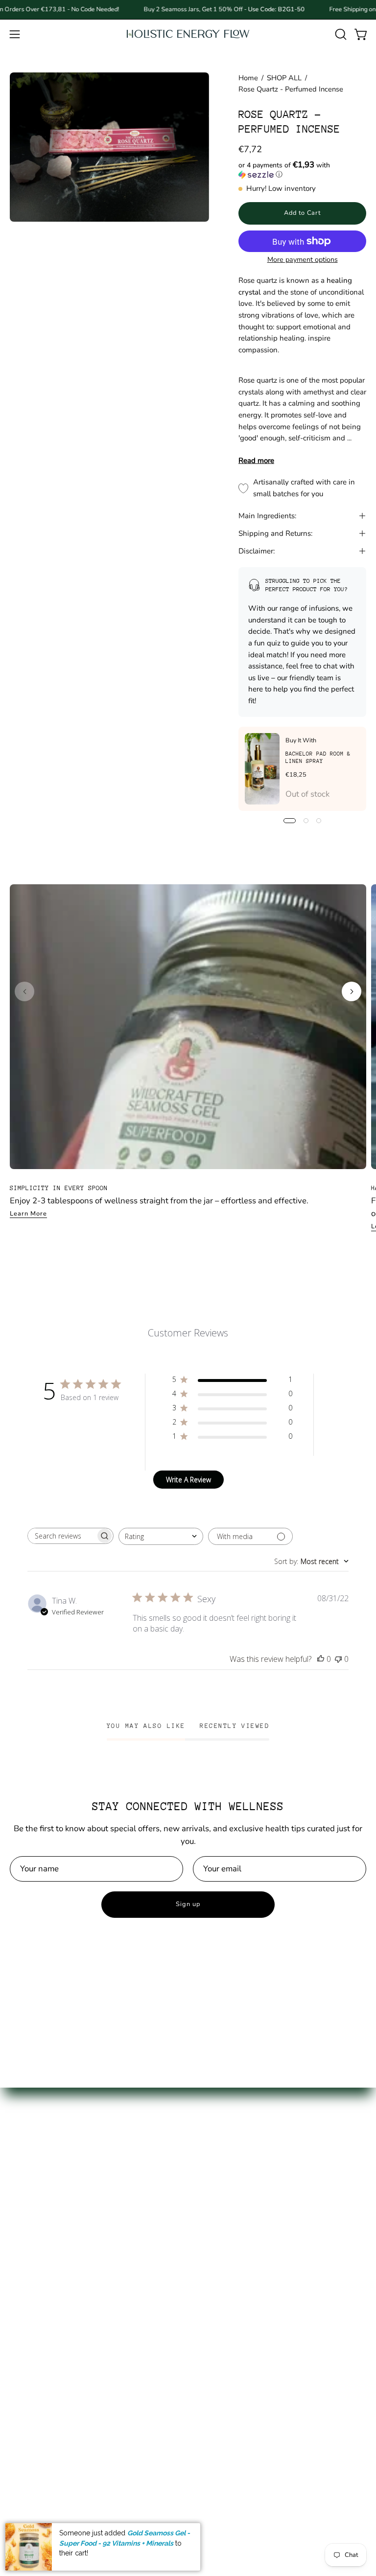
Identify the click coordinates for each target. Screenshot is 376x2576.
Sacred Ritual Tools (45, 2344)
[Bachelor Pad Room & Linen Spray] (262, 769)
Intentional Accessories (53, 2327)
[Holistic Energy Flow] (188, 34)
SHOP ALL (284, 78)
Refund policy (223, 2276)
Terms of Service (228, 2259)
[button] (340, 34)
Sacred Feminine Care (50, 2293)
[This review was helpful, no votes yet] (321, 1659)
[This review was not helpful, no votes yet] (338, 1659)
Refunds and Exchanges (243, 2242)
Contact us (217, 2225)
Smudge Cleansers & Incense (63, 2378)
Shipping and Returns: (275, 533)
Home (248, 78)
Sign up (188, 1904)
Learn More (28, 1214)
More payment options (302, 260)
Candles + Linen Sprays (53, 2360)
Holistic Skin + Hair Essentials (65, 2310)
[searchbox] (62, 1536)
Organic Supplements (50, 2259)
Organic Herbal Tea (46, 2276)
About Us (215, 2208)
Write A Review (188, 1480)
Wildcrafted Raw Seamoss (59, 2242)
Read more (256, 460)
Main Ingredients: (267, 516)
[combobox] (161, 1536)
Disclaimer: (257, 551)
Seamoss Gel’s (36, 2225)
